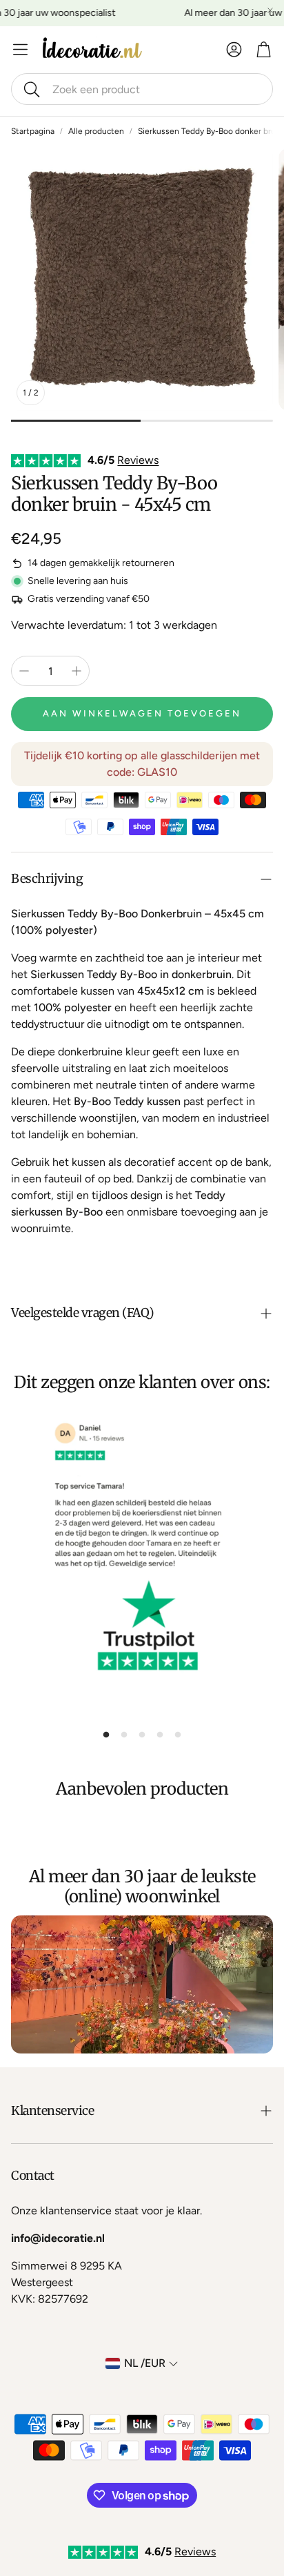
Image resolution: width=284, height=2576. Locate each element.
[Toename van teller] (77, 671)
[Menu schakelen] (20, 49)
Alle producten (96, 131)
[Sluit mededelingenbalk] (270, 10)
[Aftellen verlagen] (24, 671)
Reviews (138, 460)
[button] (142, 89)
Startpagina (33, 131)
